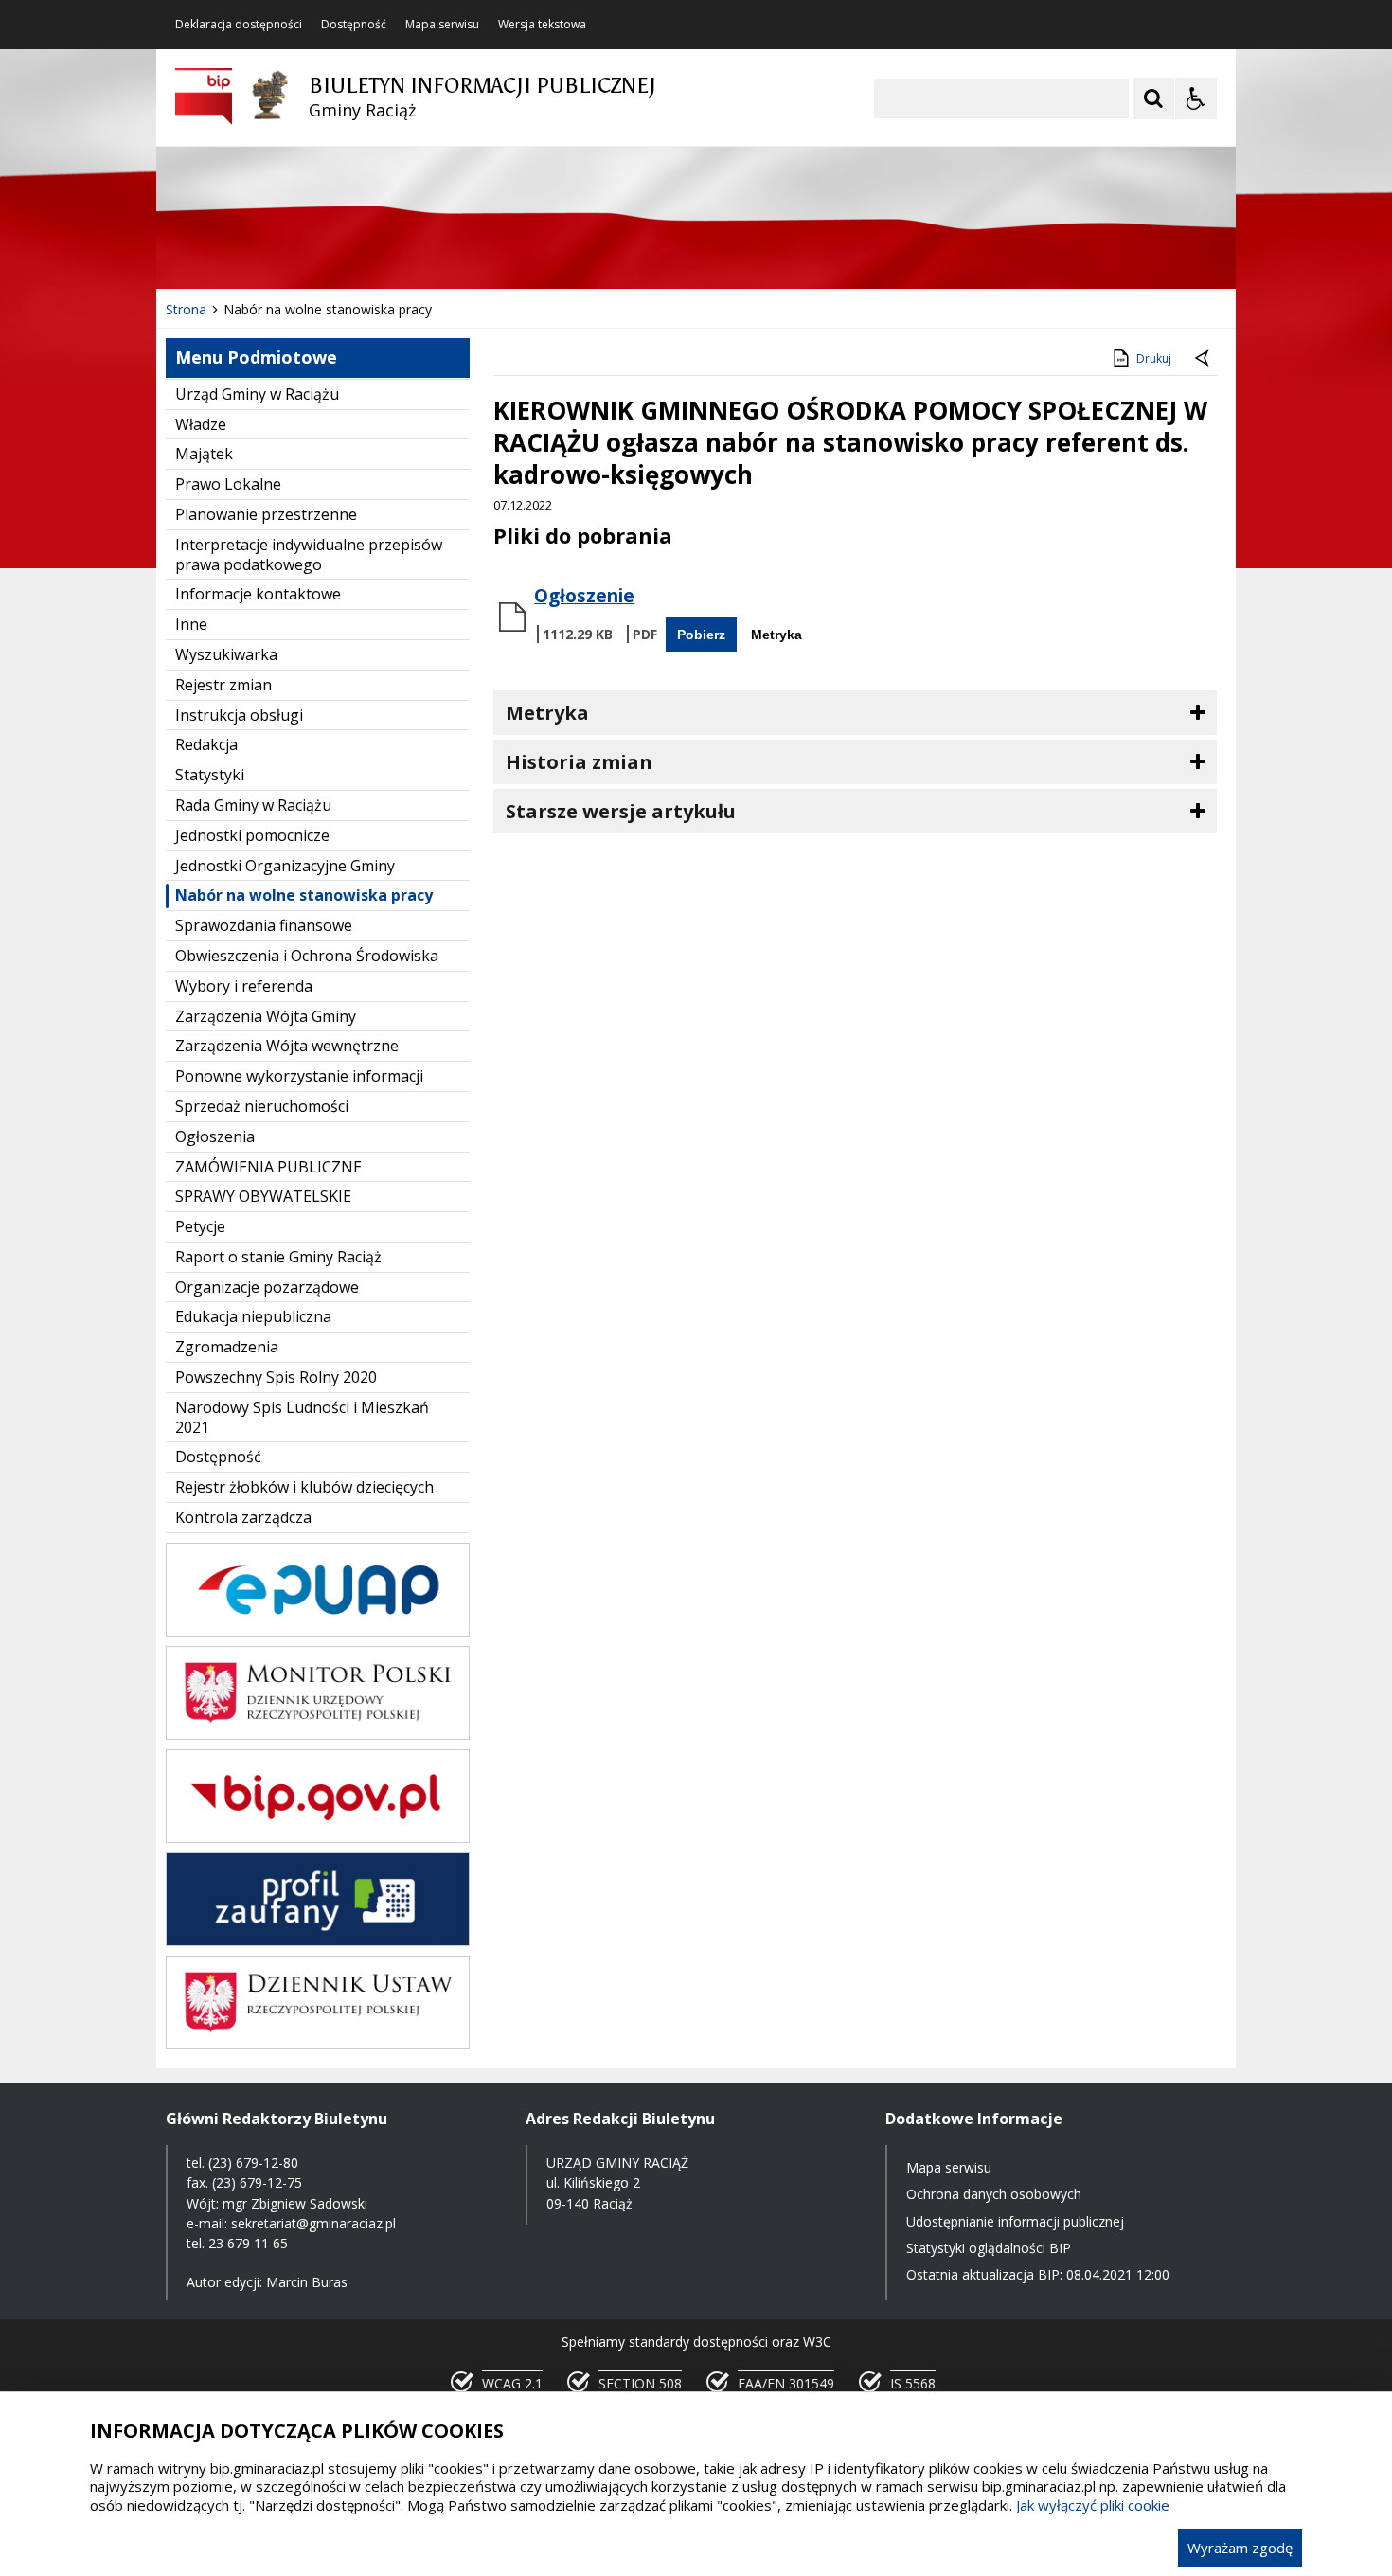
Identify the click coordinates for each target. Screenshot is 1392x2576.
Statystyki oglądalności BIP (989, 2248)
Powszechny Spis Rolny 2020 (276, 1377)
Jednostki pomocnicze (252, 835)
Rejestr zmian (223, 685)
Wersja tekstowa (542, 25)
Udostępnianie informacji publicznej (1015, 2221)
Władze (201, 424)
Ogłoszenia (215, 1136)
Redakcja (206, 744)
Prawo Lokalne (228, 484)
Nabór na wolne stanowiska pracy (304, 895)
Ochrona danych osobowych (994, 2194)
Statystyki (210, 775)
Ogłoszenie (584, 596)
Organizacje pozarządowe (267, 1287)
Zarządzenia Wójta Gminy (266, 1016)
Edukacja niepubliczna (253, 1316)
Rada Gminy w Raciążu (253, 805)
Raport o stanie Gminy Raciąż (278, 1257)
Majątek (204, 454)
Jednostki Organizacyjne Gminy (285, 866)
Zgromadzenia (227, 1347)
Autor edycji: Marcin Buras (267, 2282)
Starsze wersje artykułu (621, 811)
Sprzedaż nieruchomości (262, 1106)
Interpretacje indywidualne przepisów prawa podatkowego (309, 555)
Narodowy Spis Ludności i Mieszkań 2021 (302, 1417)
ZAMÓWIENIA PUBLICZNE (268, 1167)
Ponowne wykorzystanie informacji (299, 1076)
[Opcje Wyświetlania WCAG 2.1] (1196, 98)
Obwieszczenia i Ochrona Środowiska (307, 956)
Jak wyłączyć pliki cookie (1093, 2505)
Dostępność (354, 25)
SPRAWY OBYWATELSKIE (263, 1196)
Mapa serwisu (442, 25)
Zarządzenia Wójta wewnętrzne (287, 1046)
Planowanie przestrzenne (266, 514)
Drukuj (1154, 358)
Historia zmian (579, 762)
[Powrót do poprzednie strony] (1204, 359)
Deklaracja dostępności (239, 25)
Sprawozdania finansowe (264, 925)
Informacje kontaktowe (258, 594)
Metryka (776, 635)
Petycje (200, 1226)
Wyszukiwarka (226, 654)
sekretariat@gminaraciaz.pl (313, 2223)
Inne (191, 624)
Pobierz (701, 635)
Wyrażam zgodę (1240, 2548)
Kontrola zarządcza (243, 1517)
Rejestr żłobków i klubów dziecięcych (304, 1487)
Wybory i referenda (244, 986)
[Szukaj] (1153, 98)
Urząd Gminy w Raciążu (257, 394)
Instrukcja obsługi (239, 715)
